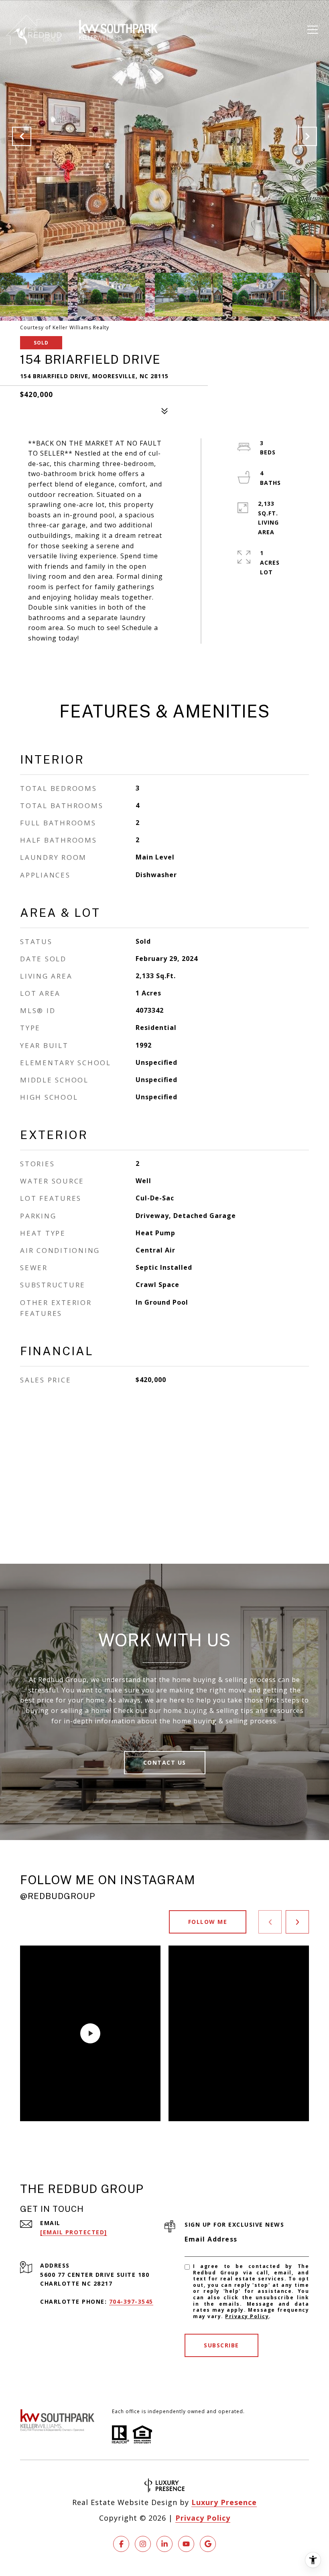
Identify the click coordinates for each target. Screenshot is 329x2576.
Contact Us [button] (165, 1762)
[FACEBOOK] (121, 2544)
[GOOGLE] (208, 2544)
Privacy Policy (247, 2316)
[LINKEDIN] (164, 2544)
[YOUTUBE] (186, 2544)
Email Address (211, 2239)
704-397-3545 (131, 2301)
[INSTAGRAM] (143, 2544)
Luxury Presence (224, 2502)
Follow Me (208, 1922)
